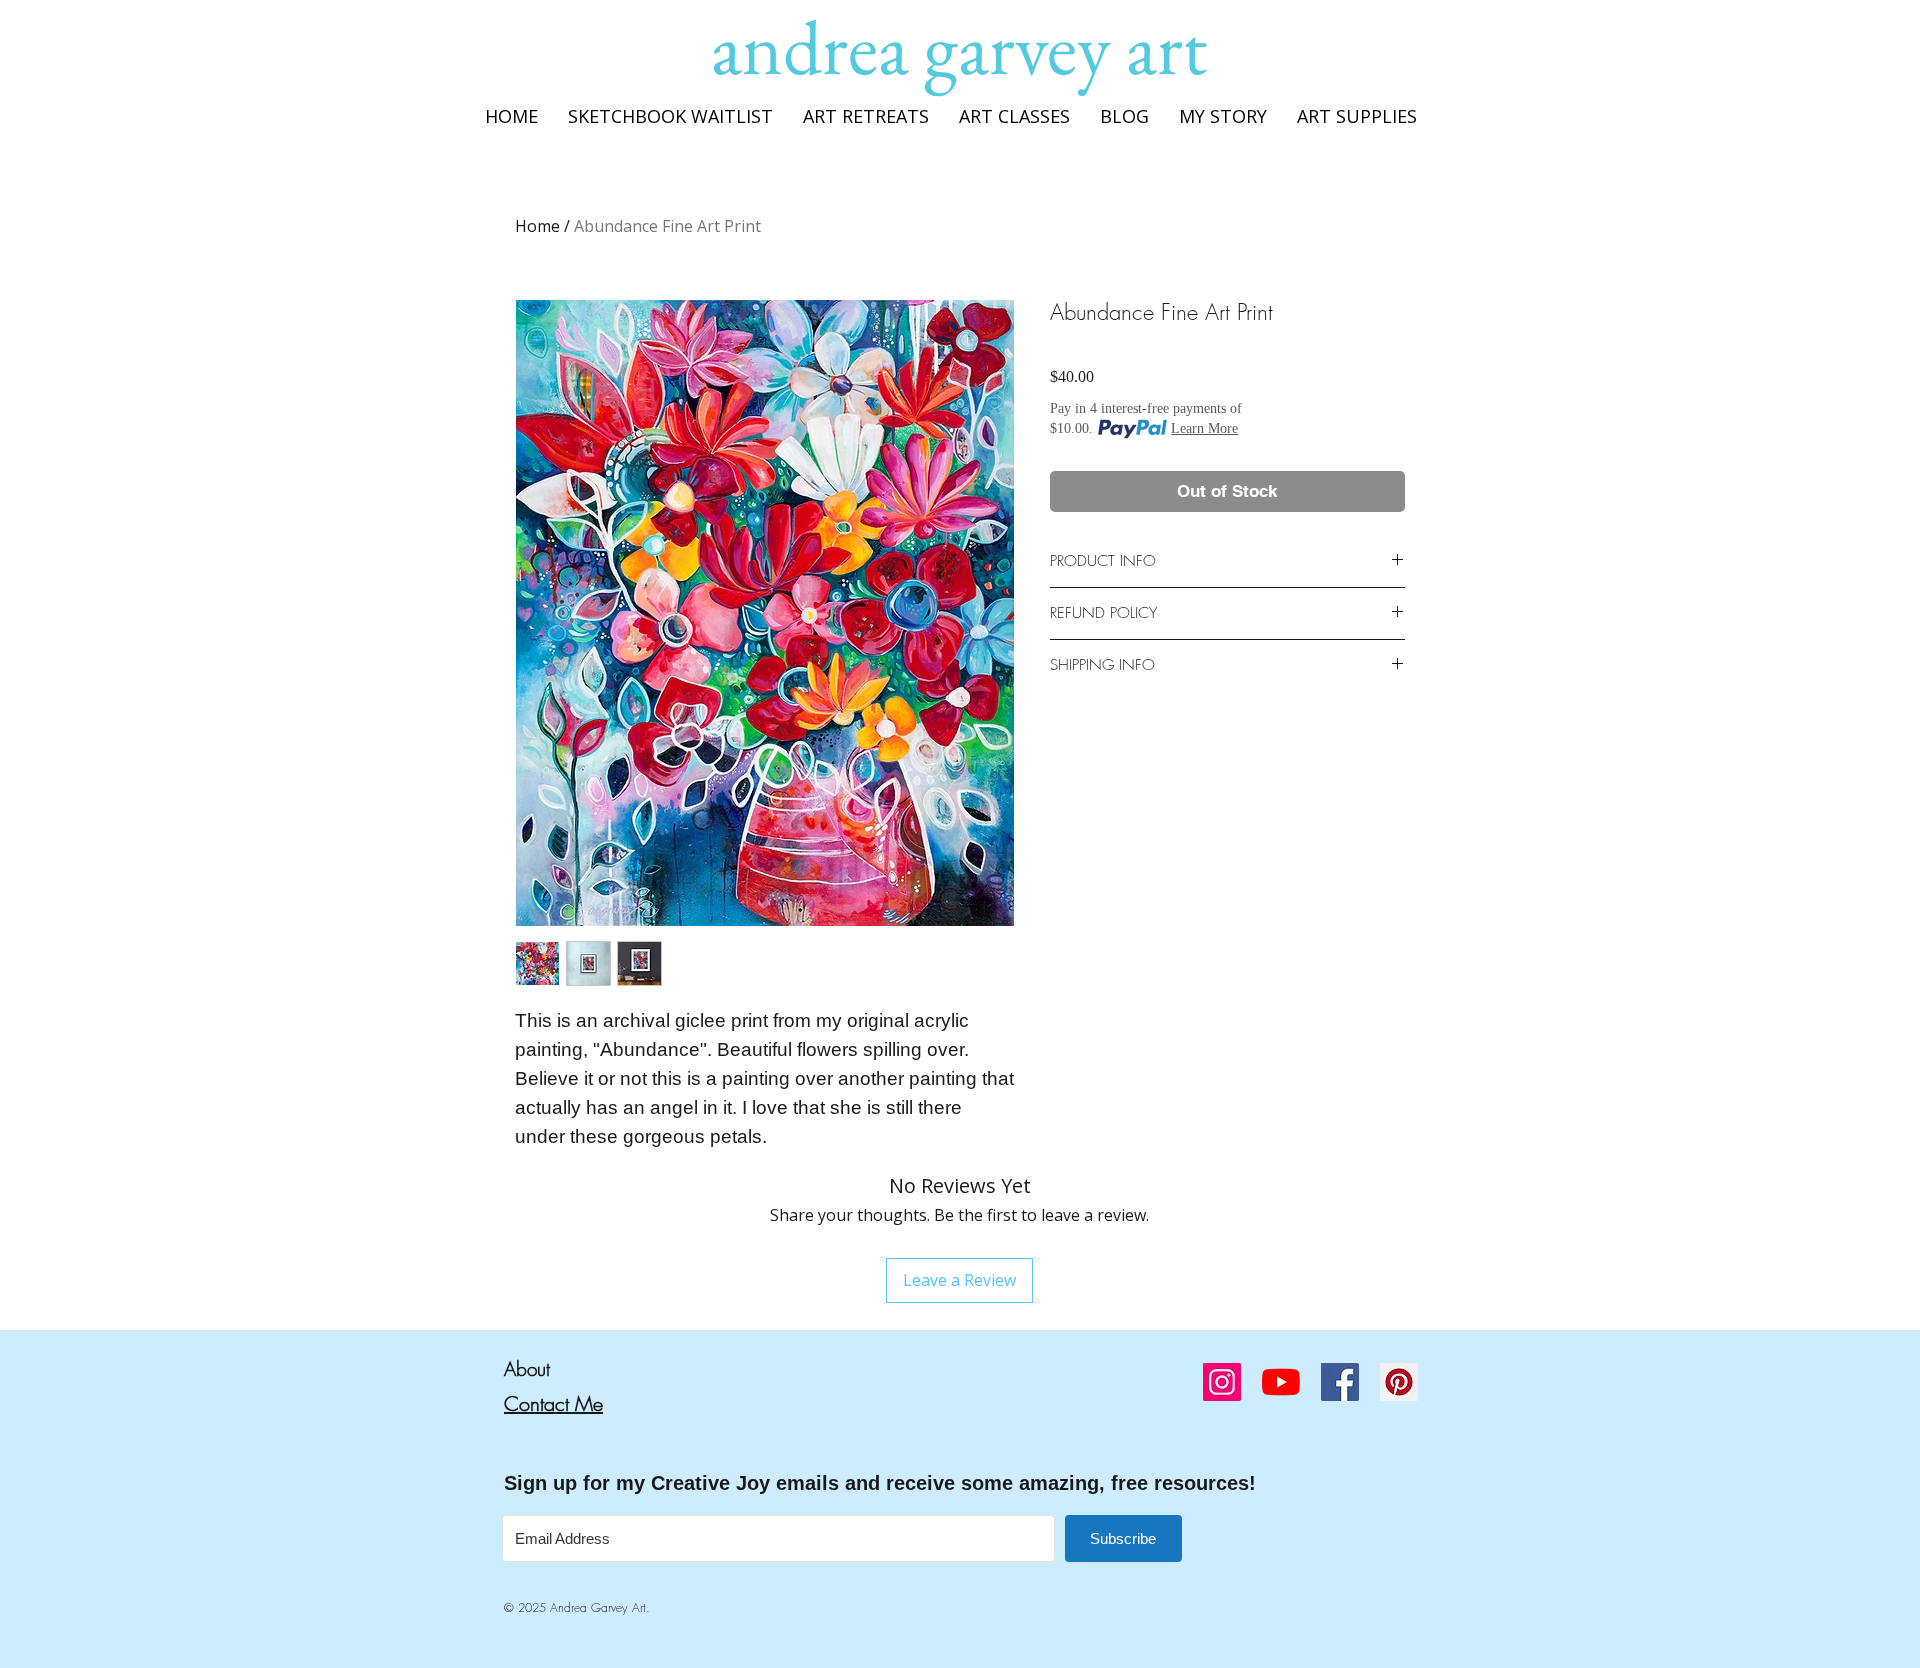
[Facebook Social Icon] (1340, 1382)
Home (537, 226)
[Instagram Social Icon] (1222, 1382)
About (527, 1369)
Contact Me (553, 1403)
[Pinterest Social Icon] (1399, 1382)
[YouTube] (1281, 1382)
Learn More (1204, 428)
